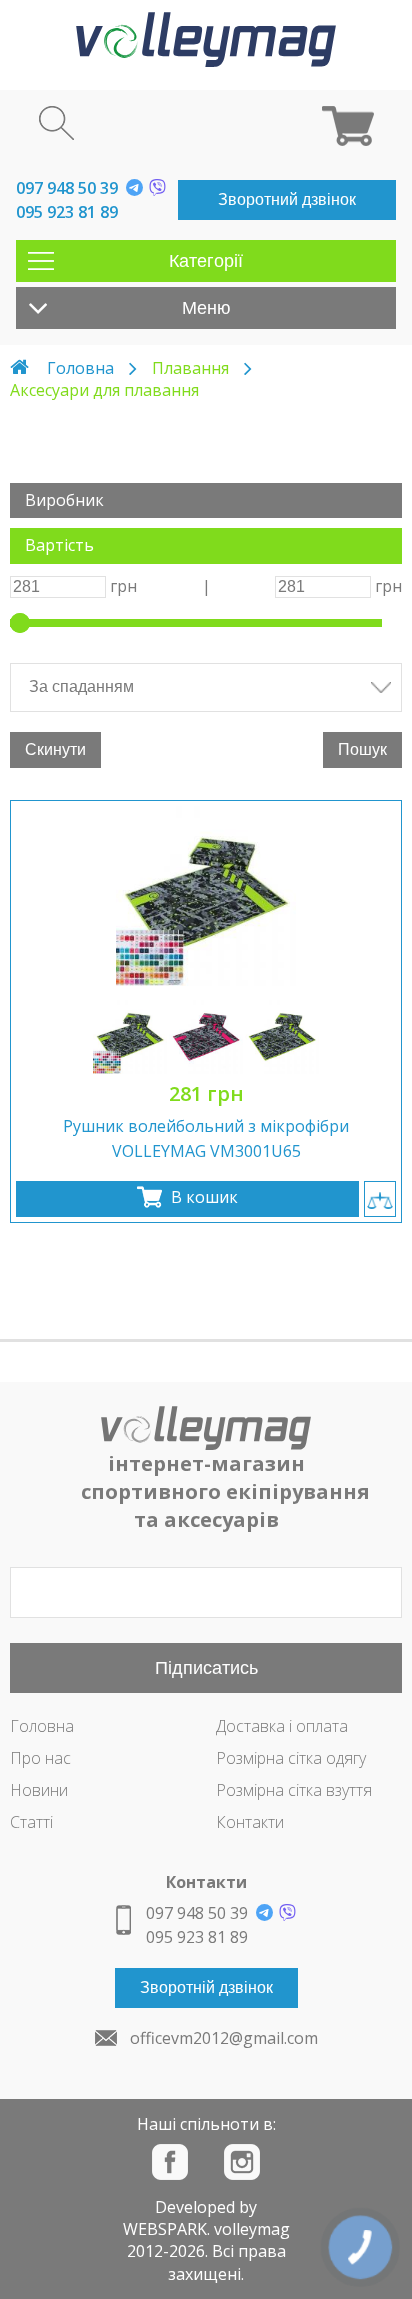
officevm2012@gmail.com (224, 2038)
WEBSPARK (165, 2229)
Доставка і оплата (282, 1726)
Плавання (190, 368)
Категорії (206, 261)
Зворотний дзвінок (287, 199)
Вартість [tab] (59, 545)
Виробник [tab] (64, 500)
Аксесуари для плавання (104, 390)
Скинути (55, 749)
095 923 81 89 (67, 212)
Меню (206, 308)
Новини (39, 1790)
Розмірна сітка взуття (294, 1790)
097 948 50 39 (67, 188)
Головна (80, 368)
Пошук (362, 749)
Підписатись (206, 1668)
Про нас (40, 1758)
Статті (31, 1822)
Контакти (250, 1822)
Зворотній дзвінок (206, 1987)
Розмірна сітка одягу (291, 1758)
